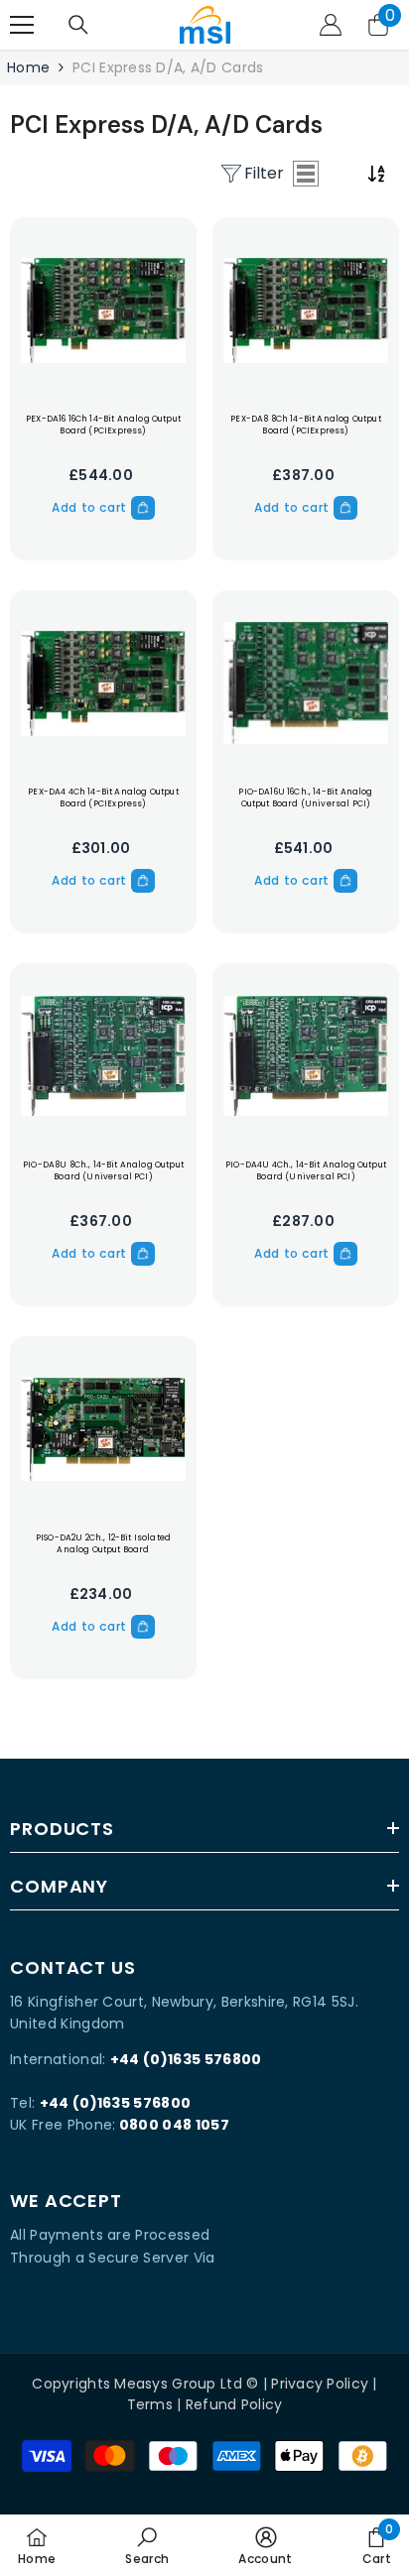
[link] (147, 2545)
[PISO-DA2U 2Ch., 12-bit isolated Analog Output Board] (103, 1429)
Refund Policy (234, 2404)
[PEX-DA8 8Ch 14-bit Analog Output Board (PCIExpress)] (306, 310)
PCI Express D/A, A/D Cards (168, 67)
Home (28, 67)
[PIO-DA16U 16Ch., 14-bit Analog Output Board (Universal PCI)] (306, 683)
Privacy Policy (320, 2384)
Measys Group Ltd (178, 2384)
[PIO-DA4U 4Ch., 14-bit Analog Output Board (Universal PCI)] (306, 1056)
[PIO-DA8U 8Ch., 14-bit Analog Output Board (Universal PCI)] (103, 1056)
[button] (306, 174)
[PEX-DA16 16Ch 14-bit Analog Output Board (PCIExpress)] (103, 310)
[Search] (78, 25)
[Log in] (331, 25)
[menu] (22, 25)
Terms (150, 2404)
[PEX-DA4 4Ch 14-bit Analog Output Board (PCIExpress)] (103, 683)
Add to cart (89, 507)
